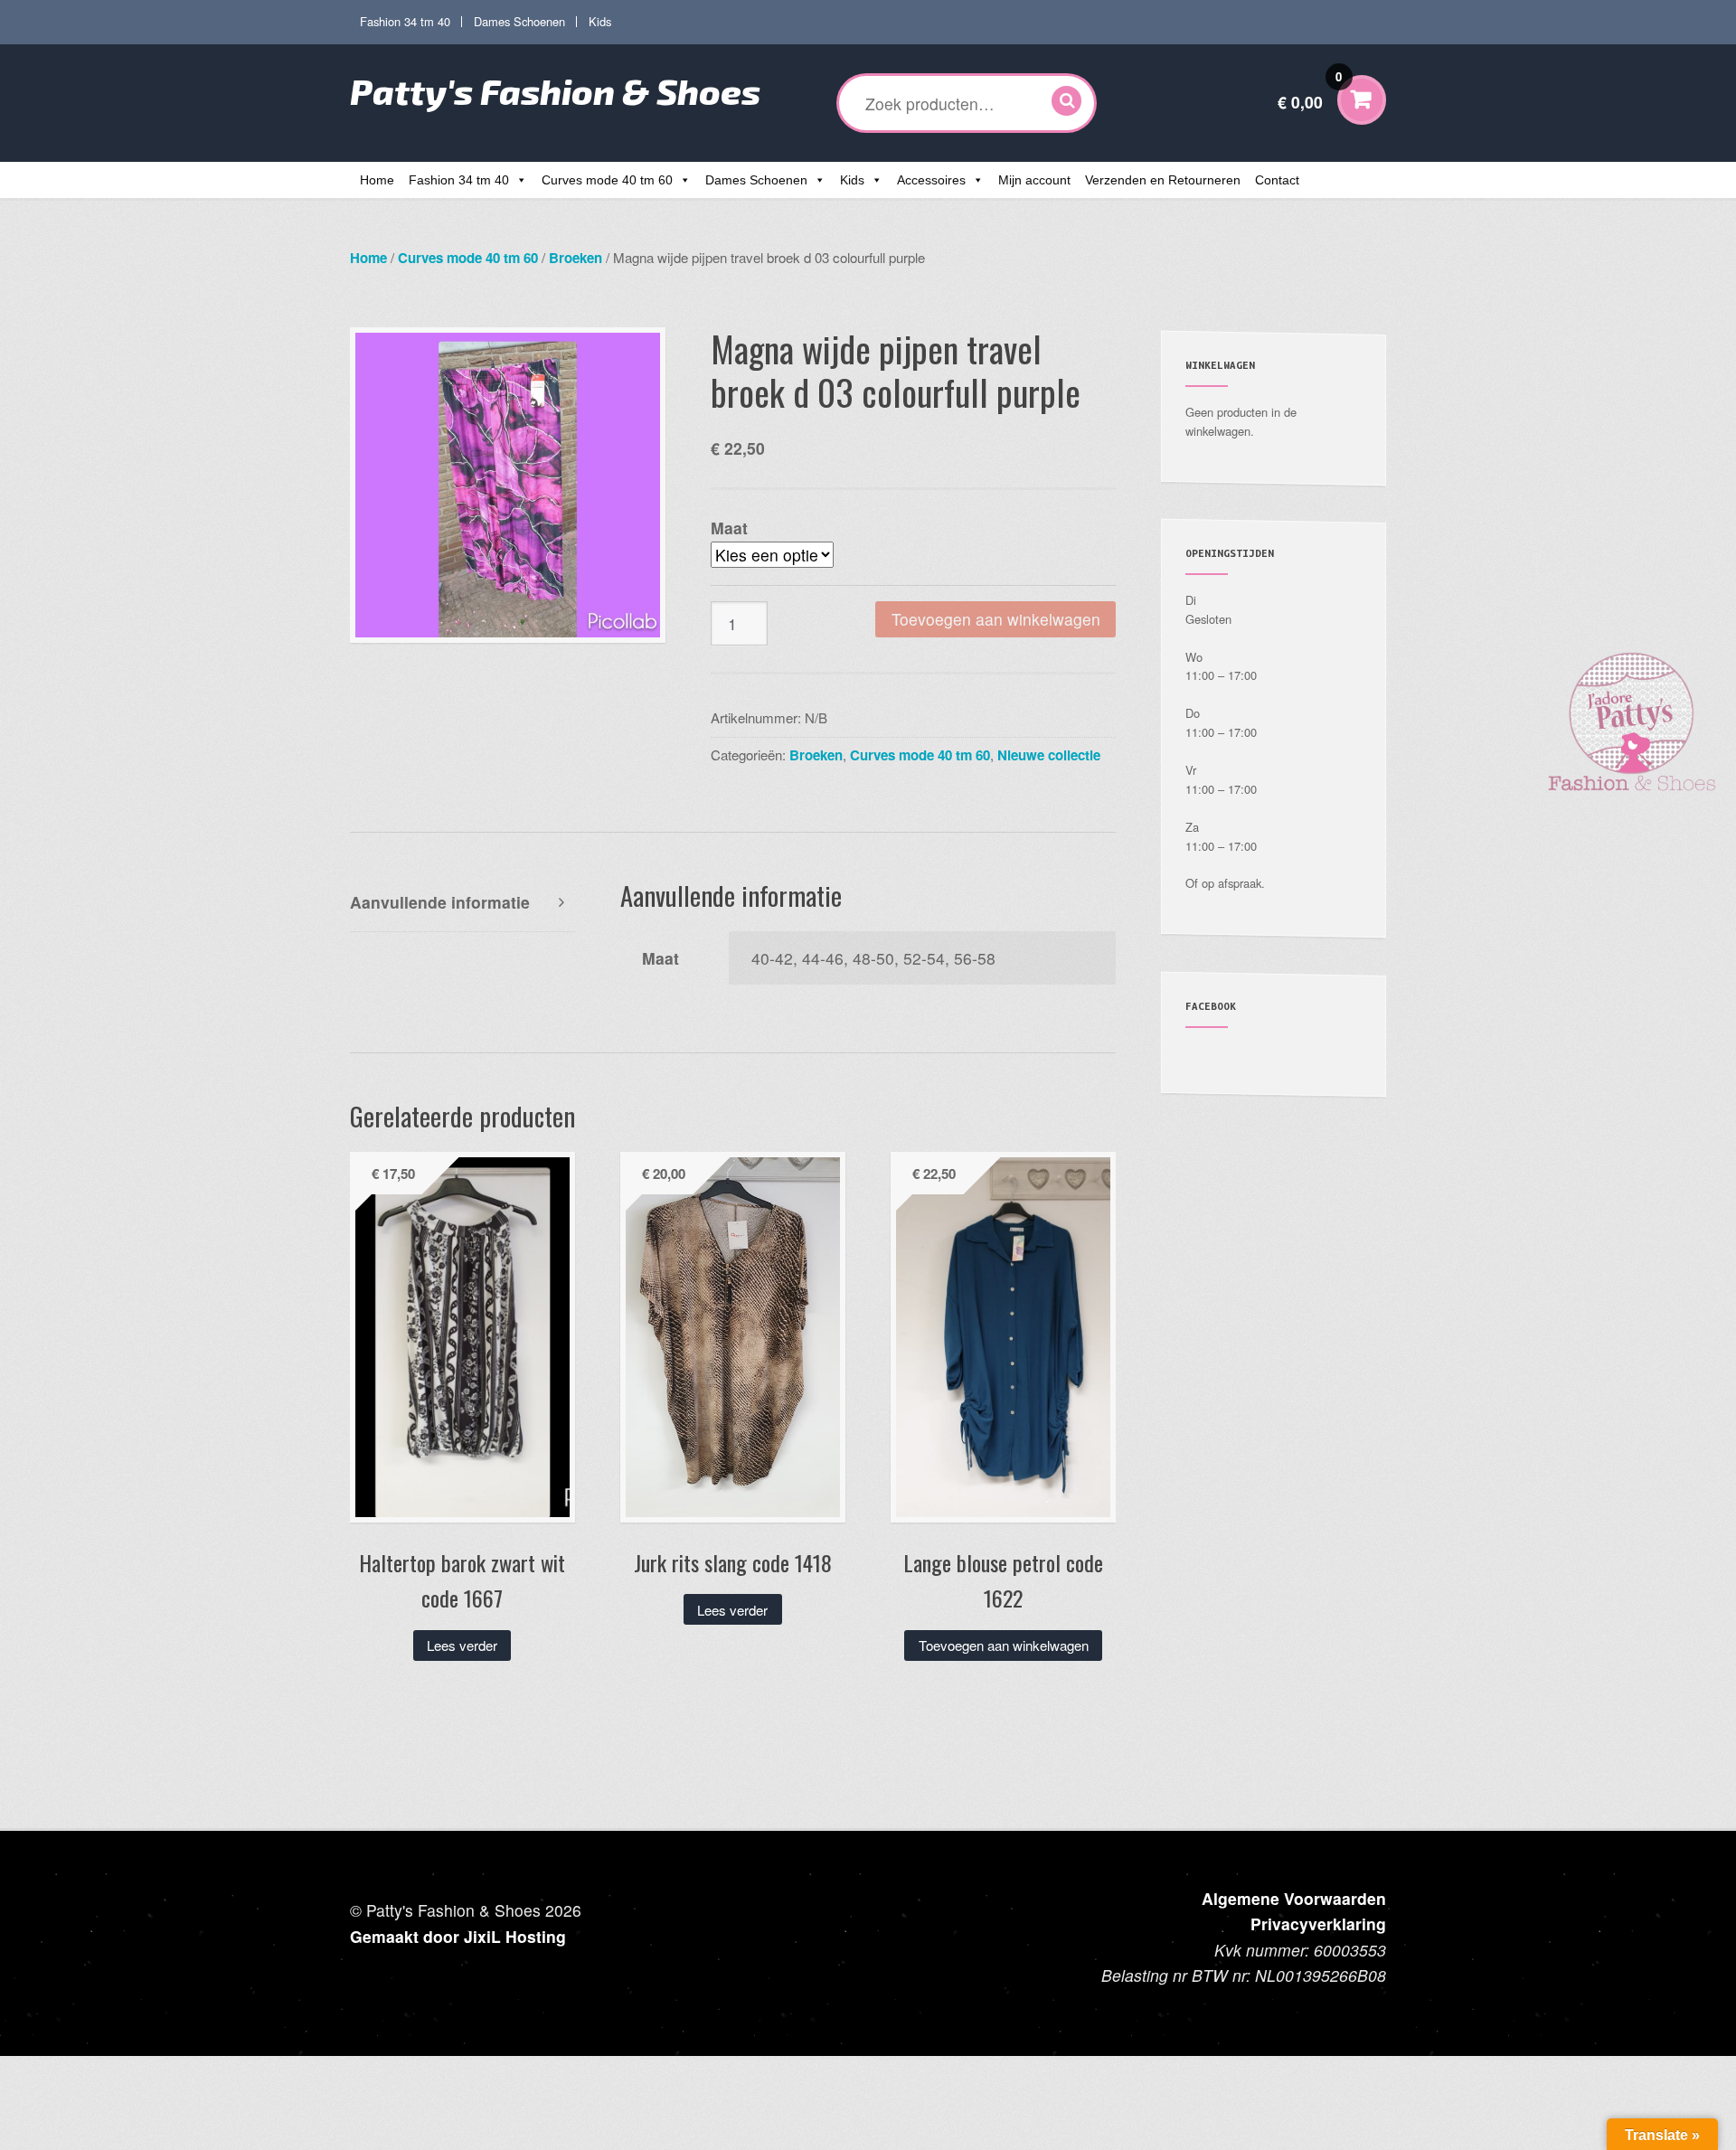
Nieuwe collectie (1049, 755)
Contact (1277, 180)
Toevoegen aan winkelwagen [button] (1004, 1645)
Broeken (576, 258)
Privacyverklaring (1318, 1924)
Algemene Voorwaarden (1294, 1898)
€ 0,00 (1310, 91)
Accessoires (931, 180)
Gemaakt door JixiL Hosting (458, 1936)
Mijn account (1034, 180)
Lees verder (462, 1645)
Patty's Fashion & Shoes (555, 91)
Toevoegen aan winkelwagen (996, 619)
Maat (729, 528)
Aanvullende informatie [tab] (440, 902)
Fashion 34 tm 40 (405, 21)
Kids (600, 21)
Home (377, 180)
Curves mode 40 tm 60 (607, 180)
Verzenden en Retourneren (1163, 180)
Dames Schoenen (519, 21)
